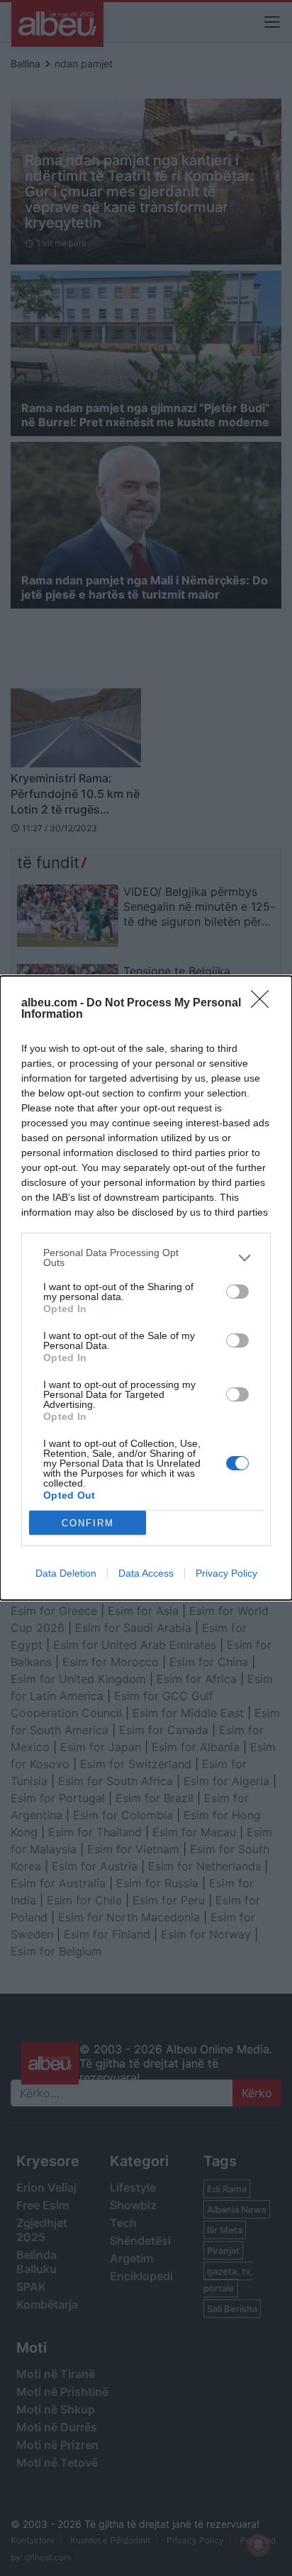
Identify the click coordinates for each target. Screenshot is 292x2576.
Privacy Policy (226, 1573)
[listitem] (146, 1258)
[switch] (237, 1292)
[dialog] (146, 1288)
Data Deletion (66, 1573)
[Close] (264, 1004)
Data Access (146, 1573)
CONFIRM (88, 1523)
